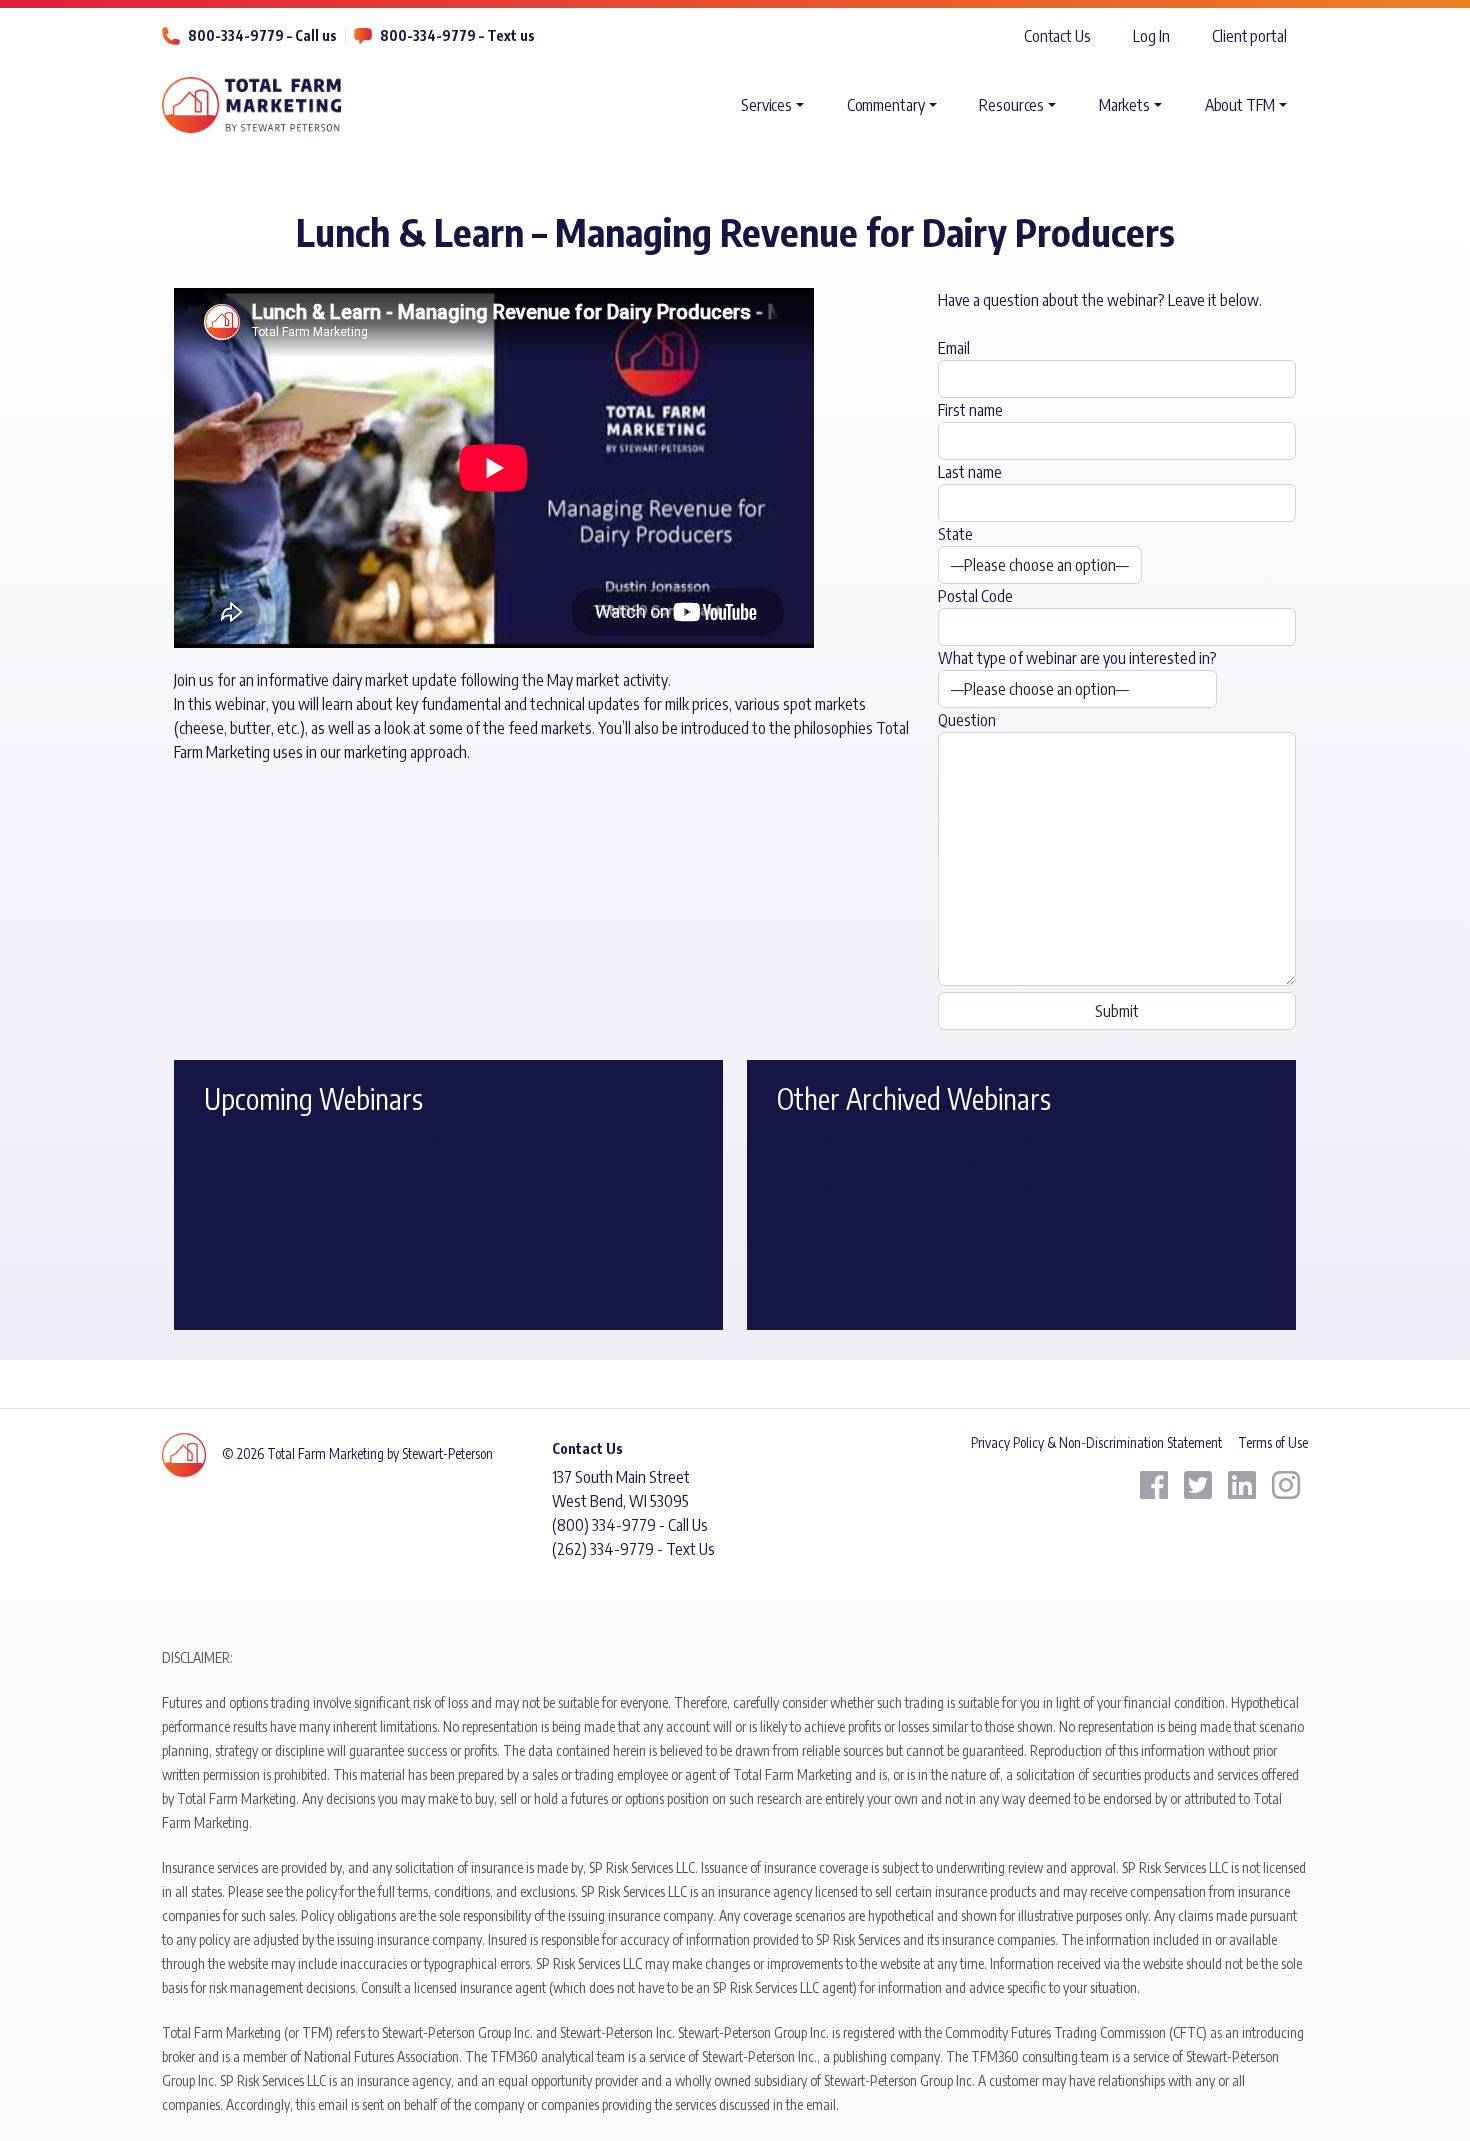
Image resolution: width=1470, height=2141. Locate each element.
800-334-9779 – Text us (457, 35)
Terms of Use (1273, 1442)
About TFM (1240, 105)
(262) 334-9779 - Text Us (633, 1549)
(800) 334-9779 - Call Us (630, 1525)
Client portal (1249, 36)
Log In (1151, 36)
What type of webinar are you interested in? (1077, 658)
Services (766, 105)
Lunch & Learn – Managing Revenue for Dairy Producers (949, 1140)
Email (954, 348)
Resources (1011, 105)
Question (967, 720)
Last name (970, 472)
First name (970, 410)
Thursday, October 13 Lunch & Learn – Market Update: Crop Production (995, 1164)
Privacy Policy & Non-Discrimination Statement (1096, 1442)
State (955, 534)
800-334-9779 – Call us (262, 35)
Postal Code (975, 596)
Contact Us (1057, 36)
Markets (1124, 105)
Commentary (886, 105)
